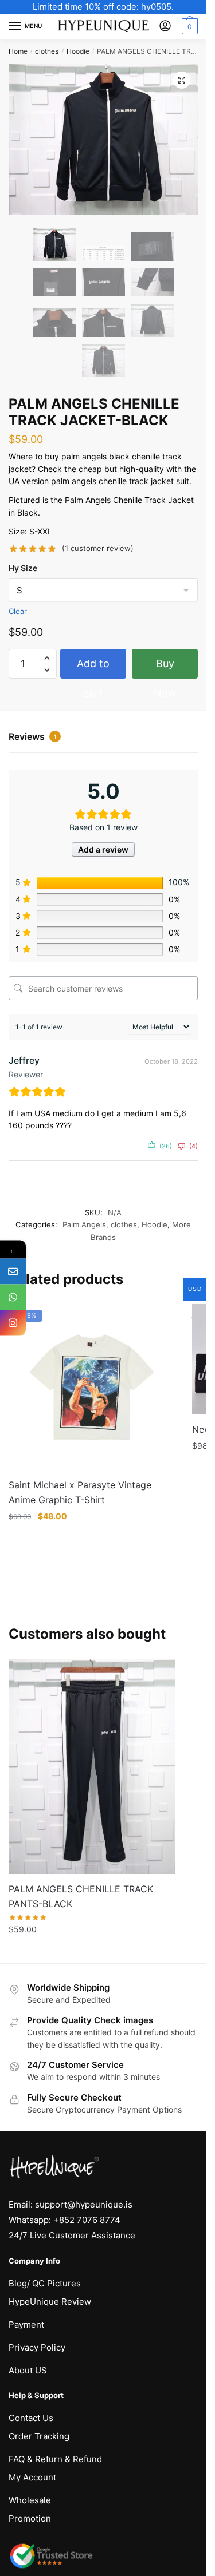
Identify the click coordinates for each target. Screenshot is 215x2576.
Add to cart (93, 668)
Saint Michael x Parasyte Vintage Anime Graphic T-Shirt (80, 1492)
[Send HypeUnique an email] (13, 1272)
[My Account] (165, 27)
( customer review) (98, 548)
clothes (47, 51)
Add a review (103, 849)
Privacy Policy (37, 2347)
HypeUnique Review (50, 2302)
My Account (32, 2477)
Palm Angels (84, 1224)
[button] (182, 80)
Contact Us (31, 2418)
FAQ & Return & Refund (55, 2459)
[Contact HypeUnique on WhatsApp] (13, 1297)
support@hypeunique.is (84, 2204)
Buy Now (165, 668)
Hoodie (78, 51)
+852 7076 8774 (87, 2220)
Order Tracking (39, 2436)
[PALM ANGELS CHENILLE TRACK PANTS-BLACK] (92, 1766)
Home (18, 51)
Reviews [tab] (33, 736)
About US (28, 2370)
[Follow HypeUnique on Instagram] (13, 1323)
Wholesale (30, 2500)
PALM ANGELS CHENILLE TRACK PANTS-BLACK (81, 1896)
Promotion (30, 2518)
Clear (18, 611)
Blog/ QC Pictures (45, 2283)
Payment (26, 2325)
